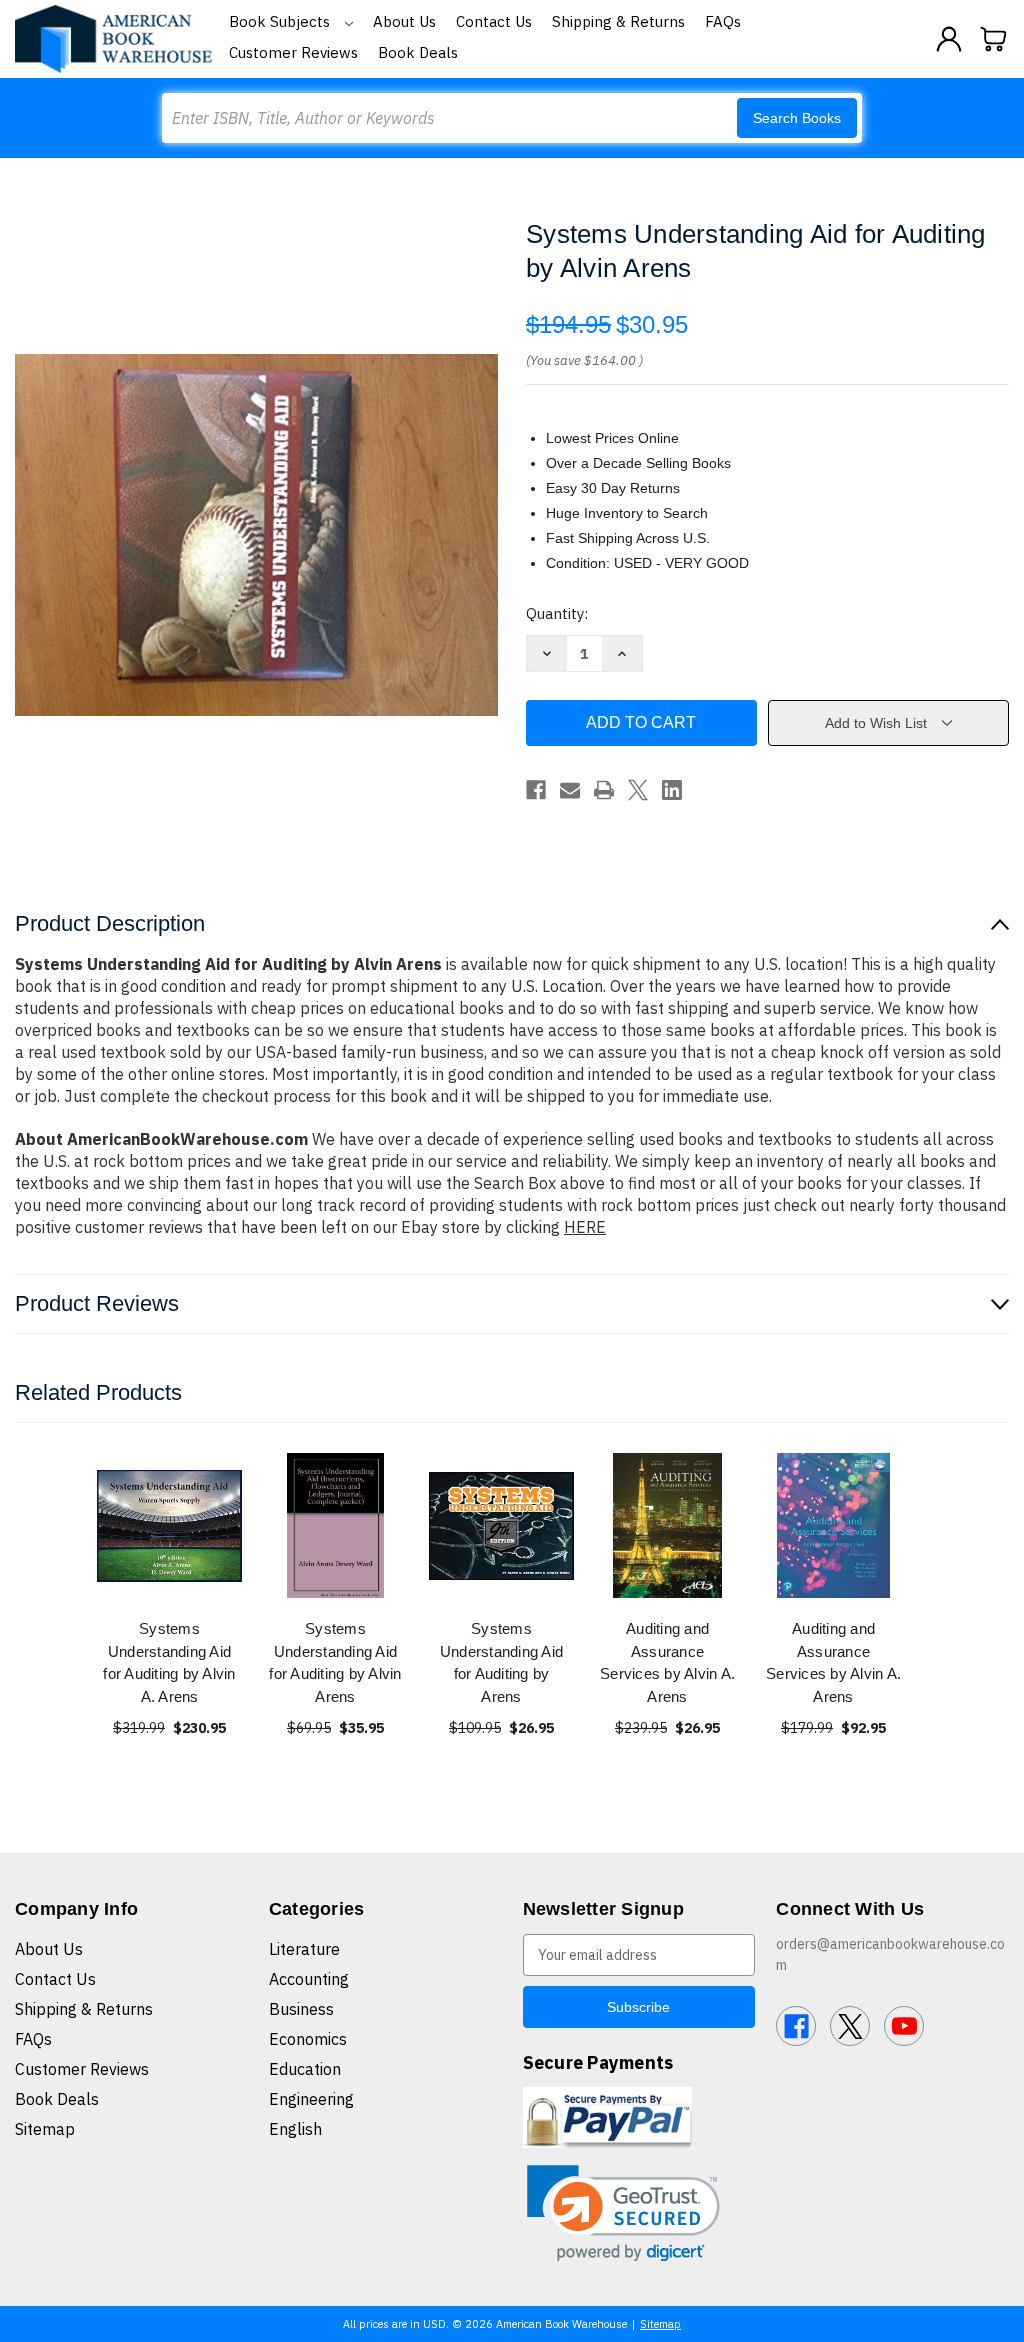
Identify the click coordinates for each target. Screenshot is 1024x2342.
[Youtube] (904, 2026)
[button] (623, 2213)
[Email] (570, 790)
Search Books (797, 118)
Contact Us (494, 21)
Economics (308, 2039)
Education (305, 2069)
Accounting (309, 1979)
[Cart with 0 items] (994, 39)
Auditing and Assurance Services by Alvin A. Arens (667, 1662)
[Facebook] (536, 790)
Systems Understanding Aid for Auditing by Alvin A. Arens (169, 1662)
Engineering (311, 2099)
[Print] (604, 790)
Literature (304, 1949)
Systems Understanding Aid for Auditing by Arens (501, 1662)
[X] (638, 790)
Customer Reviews (293, 52)
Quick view (170, 1525)
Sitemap (45, 2129)
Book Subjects (281, 21)
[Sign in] (949, 39)
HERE (585, 1227)
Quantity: (557, 613)
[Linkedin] (672, 790)
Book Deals (418, 52)
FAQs (723, 21)
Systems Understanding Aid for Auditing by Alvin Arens (335, 1662)
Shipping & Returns (618, 21)
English (295, 2129)
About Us (404, 21)
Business (301, 2009)
